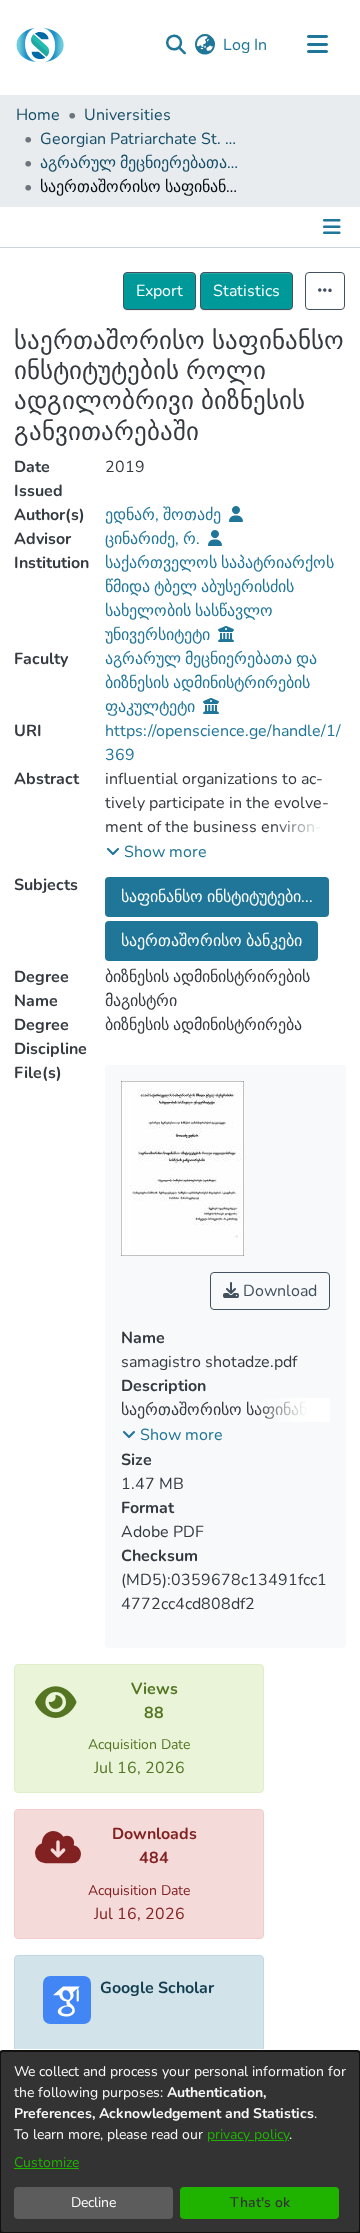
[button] (156, 852)
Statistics (246, 291)
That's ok (260, 2202)
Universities (127, 115)
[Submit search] (175, 45)
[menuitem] (204, 45)
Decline (93, 2202)
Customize (46, 2162)
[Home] (40, 45)
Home (38, 115)
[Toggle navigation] (317, 45)
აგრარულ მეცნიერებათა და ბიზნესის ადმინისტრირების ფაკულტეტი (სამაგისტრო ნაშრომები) (140, 163)
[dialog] (180, 2142)
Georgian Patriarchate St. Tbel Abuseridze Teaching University (140, 139)
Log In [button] (246, 45)
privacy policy (248, 2134)
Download (278, 1291)
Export (159, 291)
